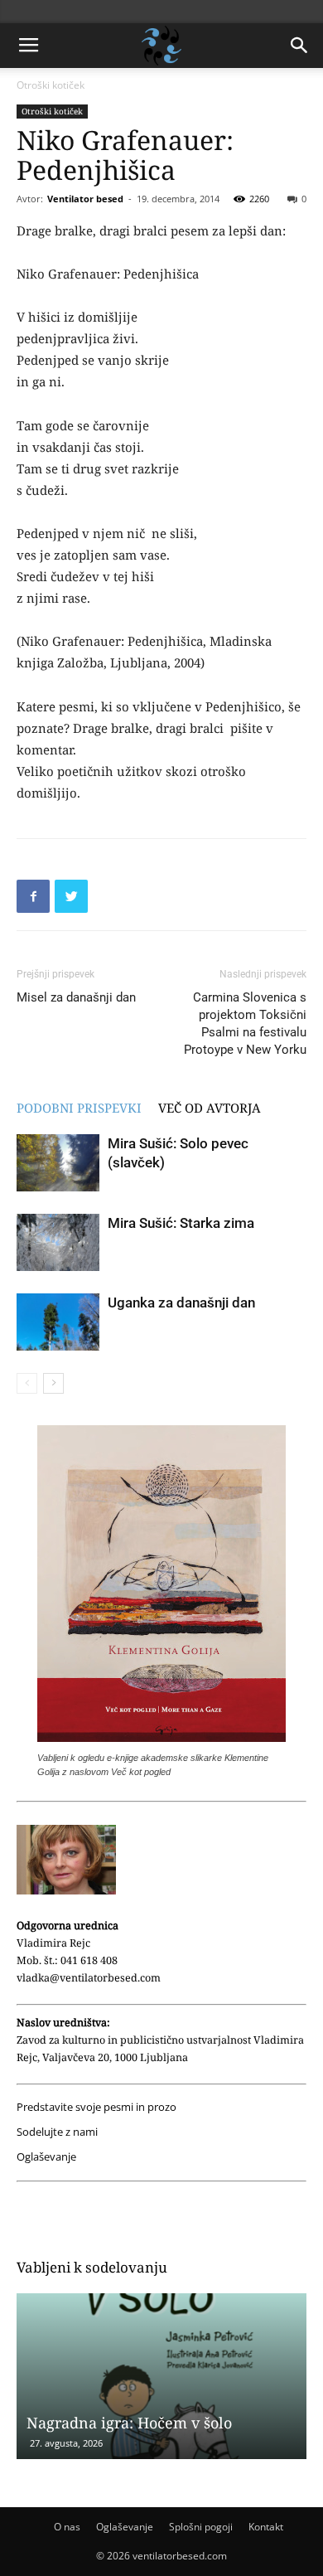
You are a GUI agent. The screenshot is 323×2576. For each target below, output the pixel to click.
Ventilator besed (85, 199)
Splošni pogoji (201, 2527)
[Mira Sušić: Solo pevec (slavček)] (58, 1163)
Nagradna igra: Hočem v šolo (129, 2423)
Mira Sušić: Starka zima (181, 1223)
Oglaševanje (46, 2157)
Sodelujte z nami (57, 2132)
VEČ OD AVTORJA (210, 1108)
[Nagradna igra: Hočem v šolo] (161, 2376)
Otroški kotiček (51, 85)
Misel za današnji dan (76, 997)
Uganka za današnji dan (181, 1303)
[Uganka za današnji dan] (58, 1322)
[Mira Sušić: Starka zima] (58, 1242)
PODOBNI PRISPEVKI (79, 1108)
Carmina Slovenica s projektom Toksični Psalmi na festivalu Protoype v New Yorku (245, 1024)
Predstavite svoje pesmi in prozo (96, 2107)
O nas (67, 2527)
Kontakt (266, 2527)
